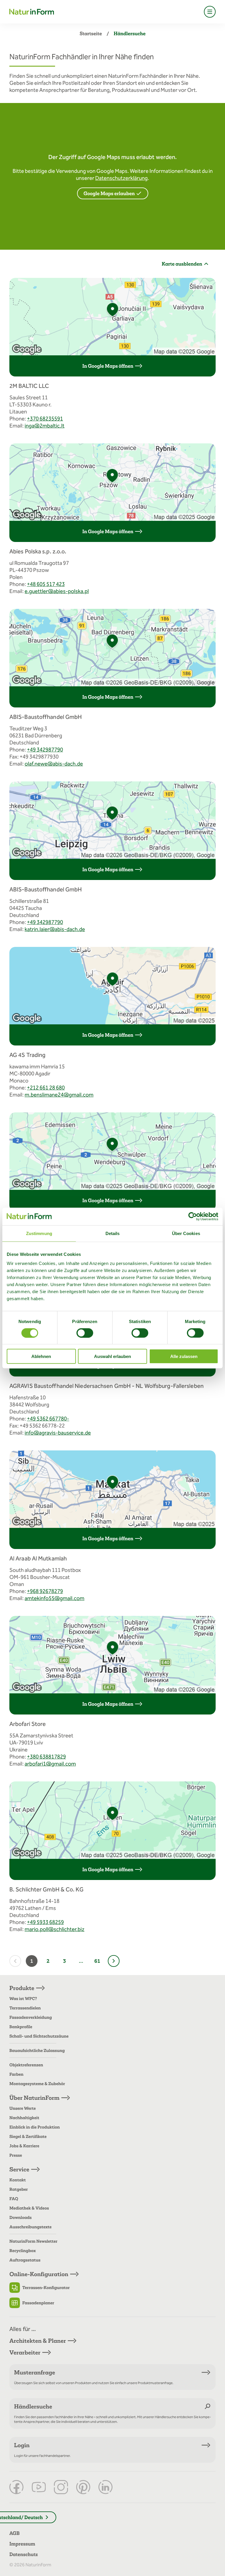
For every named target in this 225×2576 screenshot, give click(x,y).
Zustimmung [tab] (39, 1233)
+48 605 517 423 (46, 584)
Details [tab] (113, 1233)
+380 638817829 (46, 1757)
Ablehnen (41, 1356)
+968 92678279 (45, 1591)
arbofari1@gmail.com (50, 1764)
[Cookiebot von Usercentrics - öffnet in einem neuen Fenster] (193, 1216)
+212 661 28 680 (46, 1088)
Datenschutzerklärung (121, 178)
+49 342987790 (45, 750)
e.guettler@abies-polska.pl (57, 591)
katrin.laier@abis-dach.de (55, 929)
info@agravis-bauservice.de (58, 1433)
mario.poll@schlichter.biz (54, 1929)
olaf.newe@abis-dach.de (54, 764)
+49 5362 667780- (48, 1419)
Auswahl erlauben (112, 1356)
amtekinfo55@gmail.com (54, 1598)
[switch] (85, 1333)
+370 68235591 (45, 419)
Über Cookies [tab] (186, 1233)
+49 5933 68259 (45, 1922)
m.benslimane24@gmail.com (59, 1095)
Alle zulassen (184, 1356)
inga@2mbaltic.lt (45, 426)
